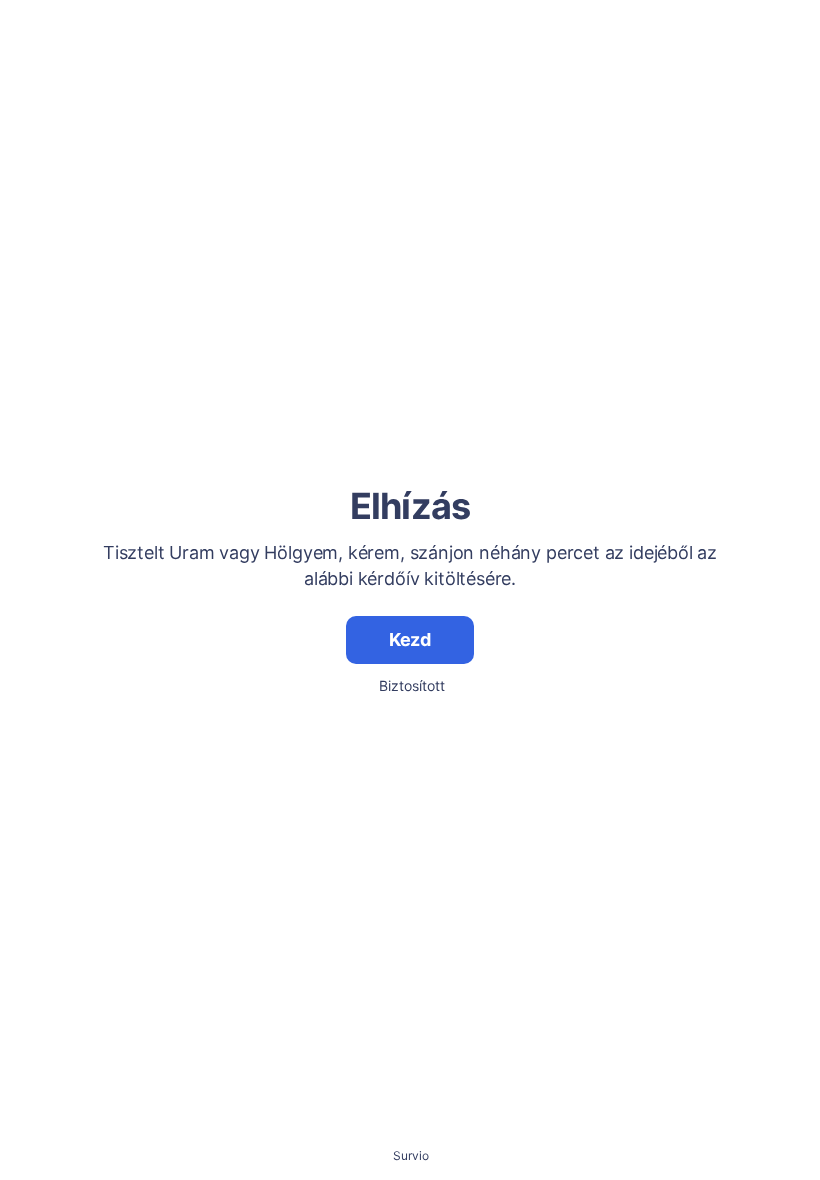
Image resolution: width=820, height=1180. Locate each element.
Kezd (410, 639)
